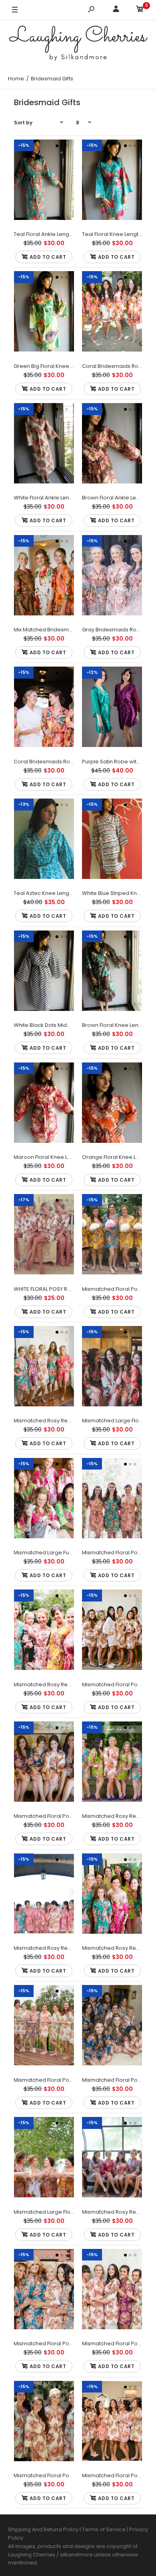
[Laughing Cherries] (78, 44)
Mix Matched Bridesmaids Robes (56, 630)
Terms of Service (104, 2529)
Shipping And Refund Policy (43, 2529)
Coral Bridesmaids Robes (115, 366)
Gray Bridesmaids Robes (114, 630)
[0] (140, 10)
